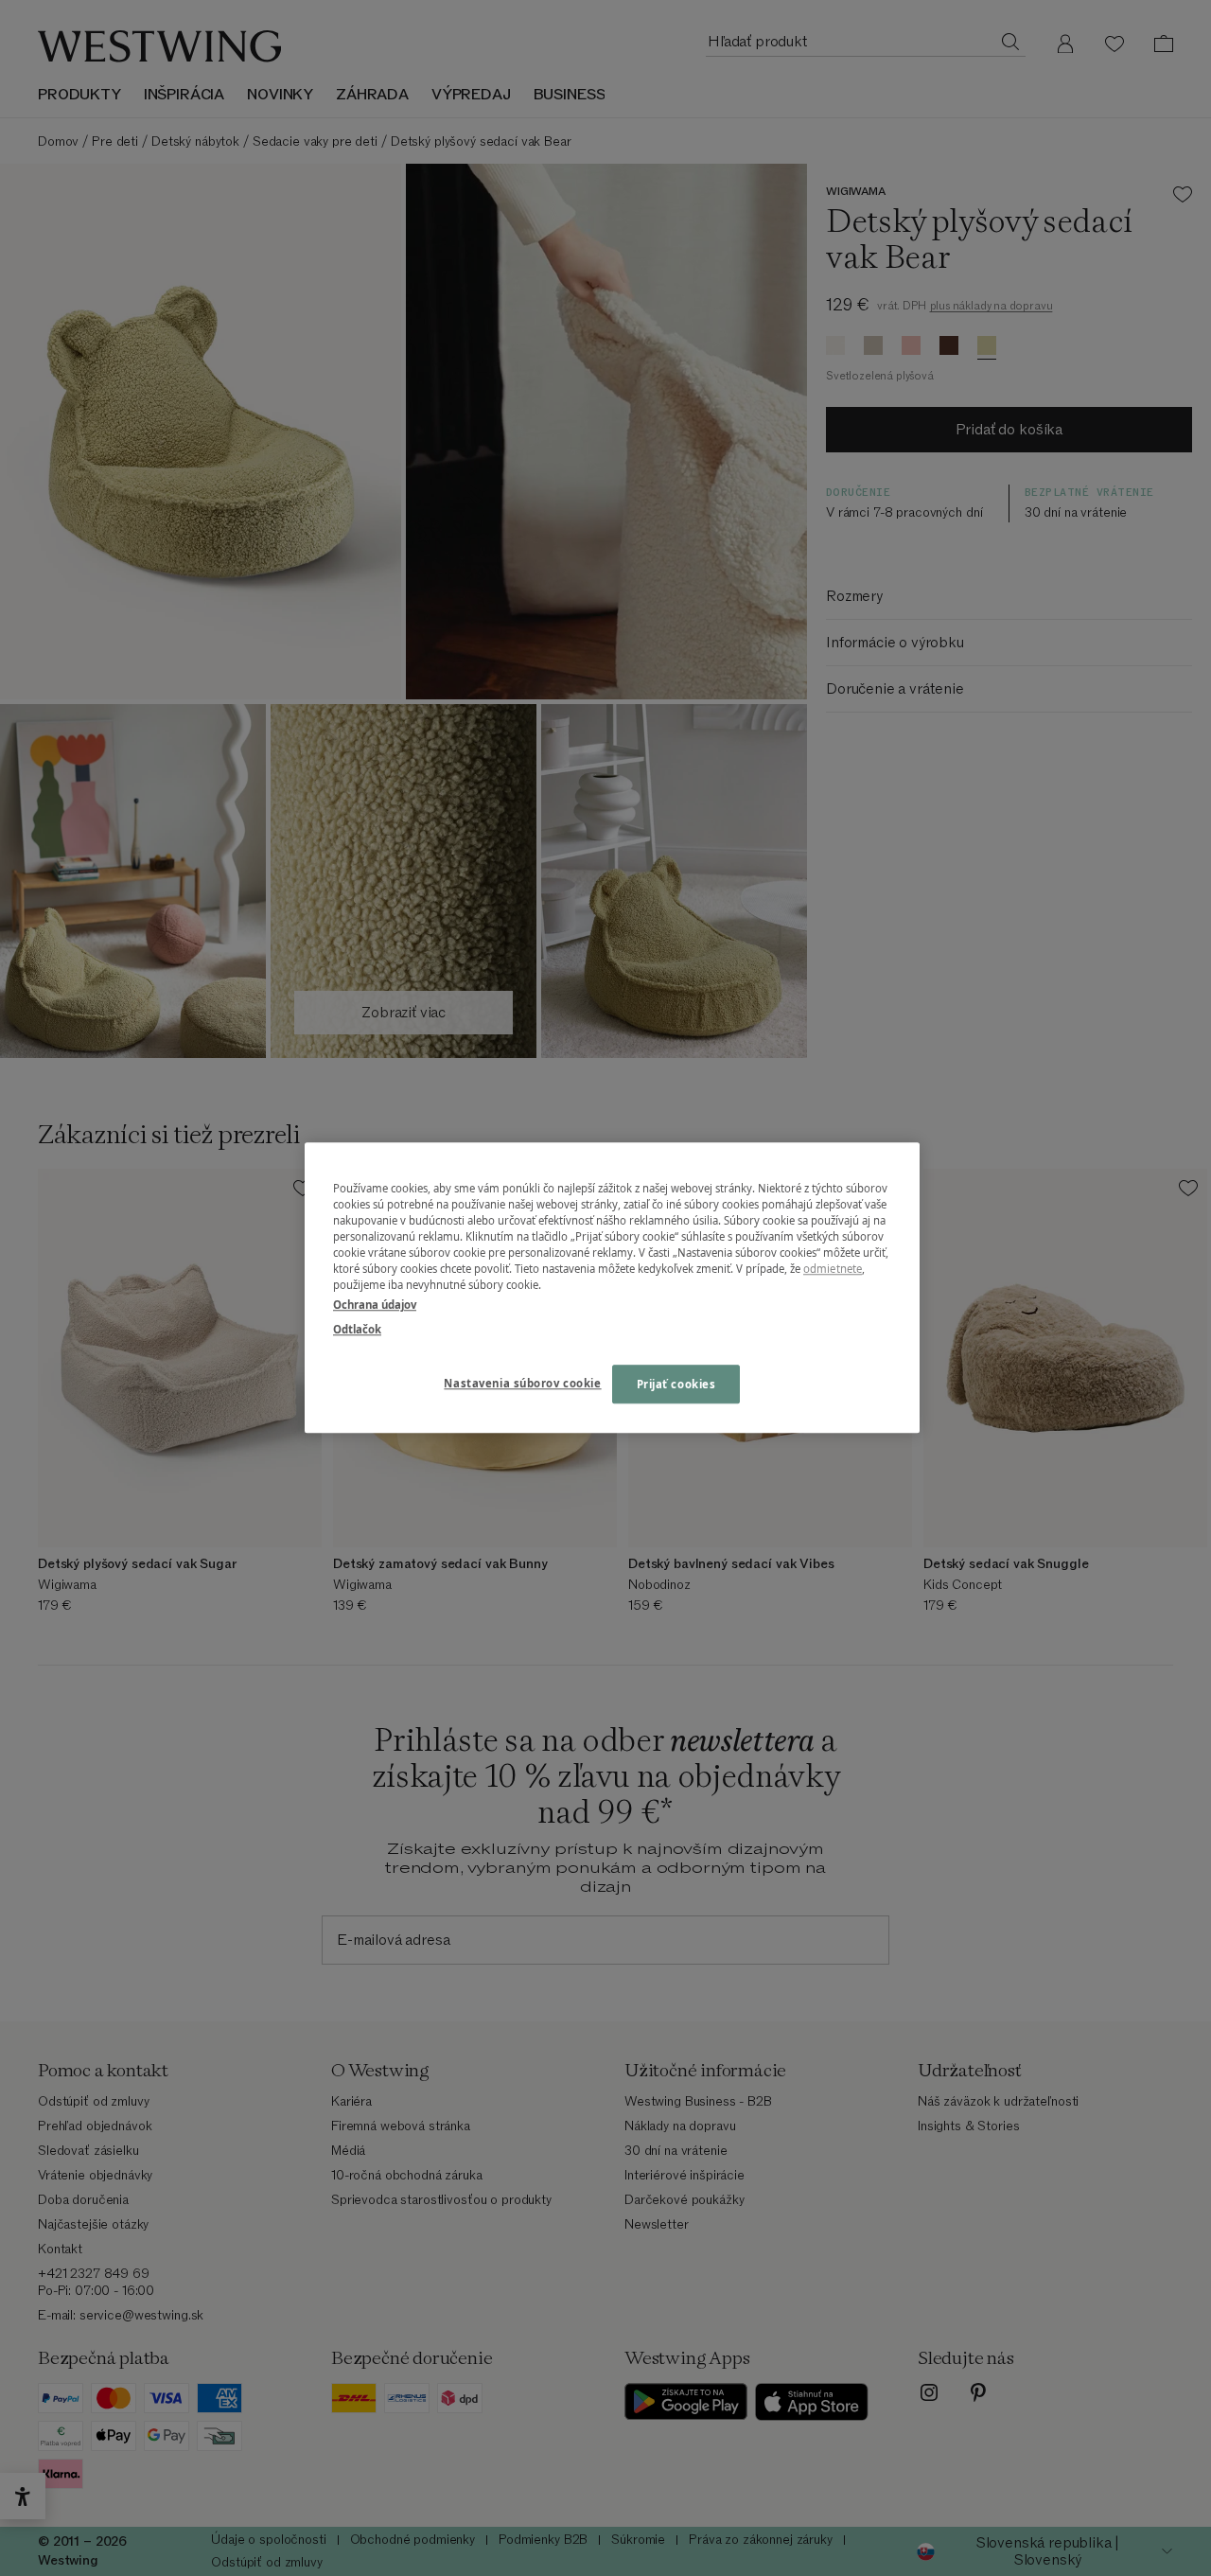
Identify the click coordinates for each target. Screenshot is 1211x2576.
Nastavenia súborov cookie (522, 1383)
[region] (612, 1288)
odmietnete (833, 1270)
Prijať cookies (676, 1384)
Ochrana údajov (375, 1306)
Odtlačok (357, 1329)
